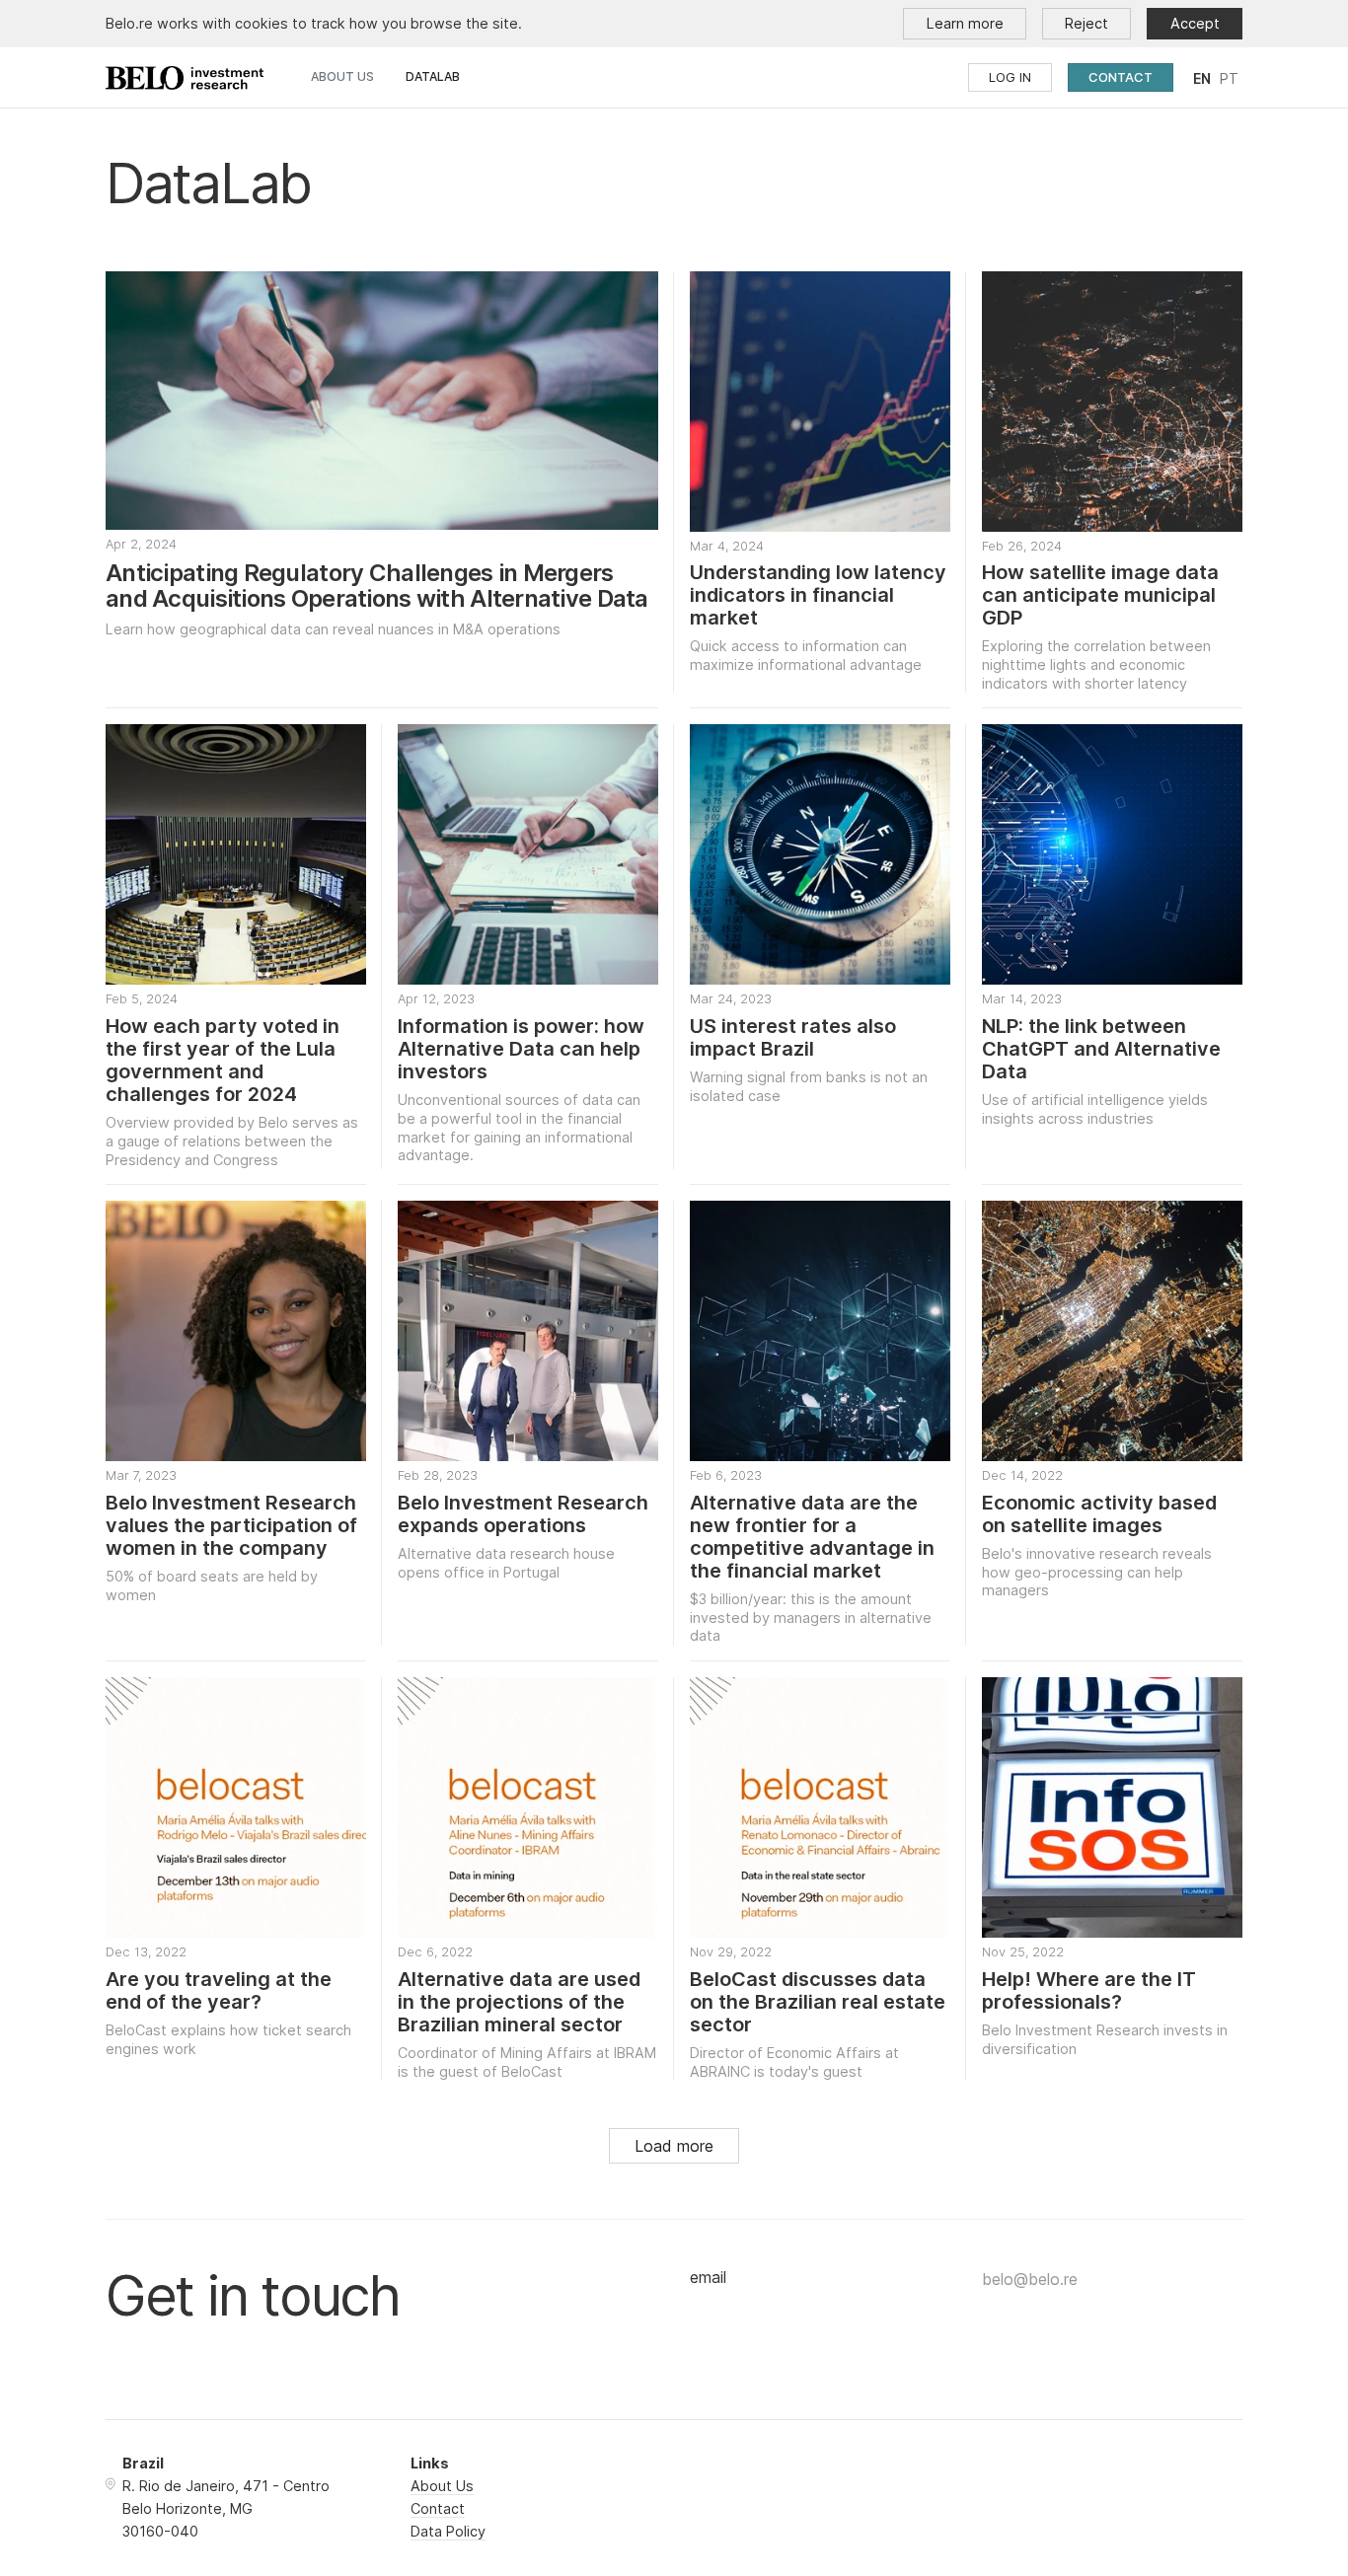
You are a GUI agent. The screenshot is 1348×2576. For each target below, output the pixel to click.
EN (1202, 78)
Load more (674, 2146)
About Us (342, 76)
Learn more (965, 23)
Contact (1121, 77)
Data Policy (448, 2531)
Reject (1086, 23)
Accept (1195, 23)
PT (1229, 78)
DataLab (433, 76)
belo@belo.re (1030, 2279)
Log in (1010, 77)
